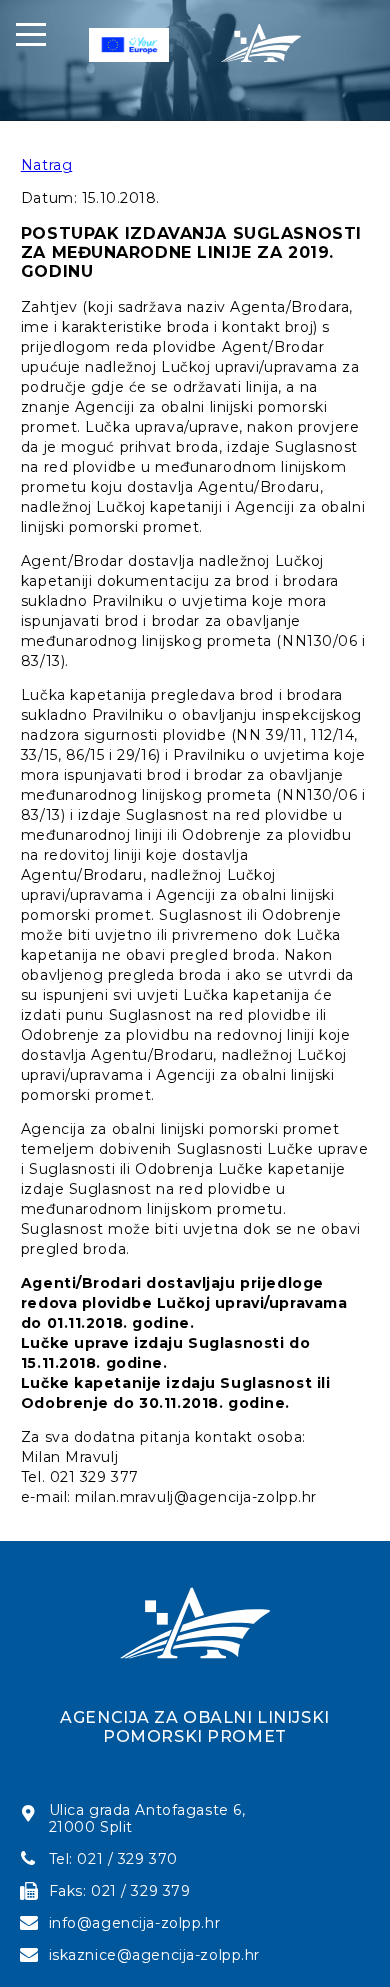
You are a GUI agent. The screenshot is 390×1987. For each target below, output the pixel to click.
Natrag (46, 165)
